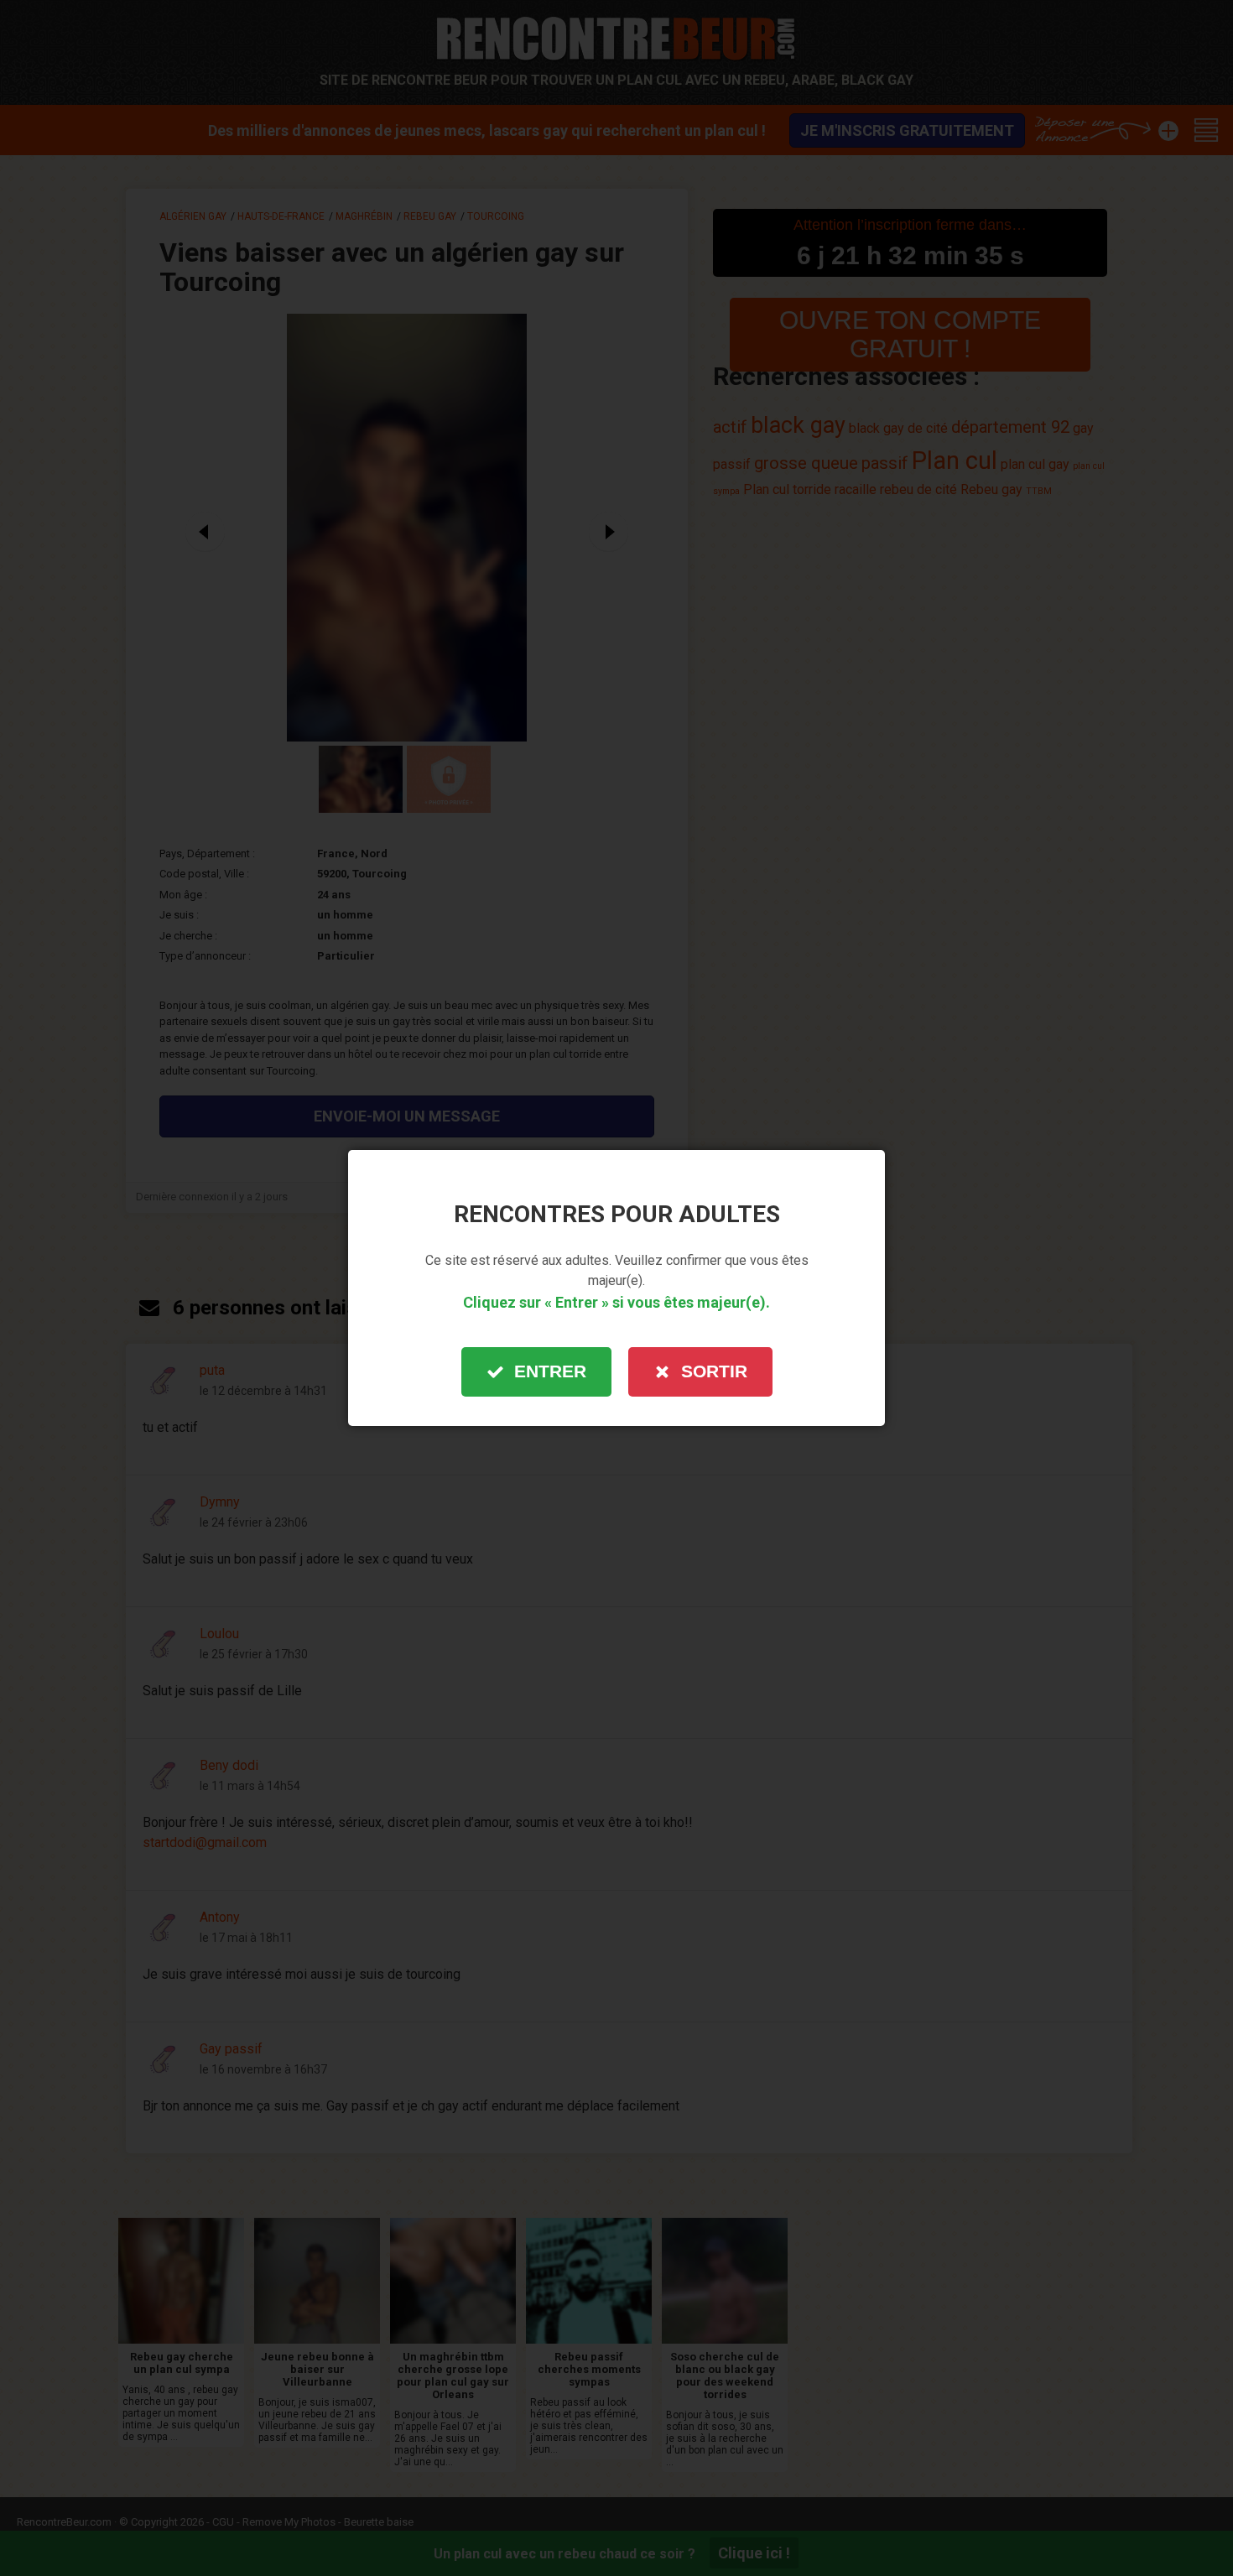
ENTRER (550, 1371)
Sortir (714, 1371)
